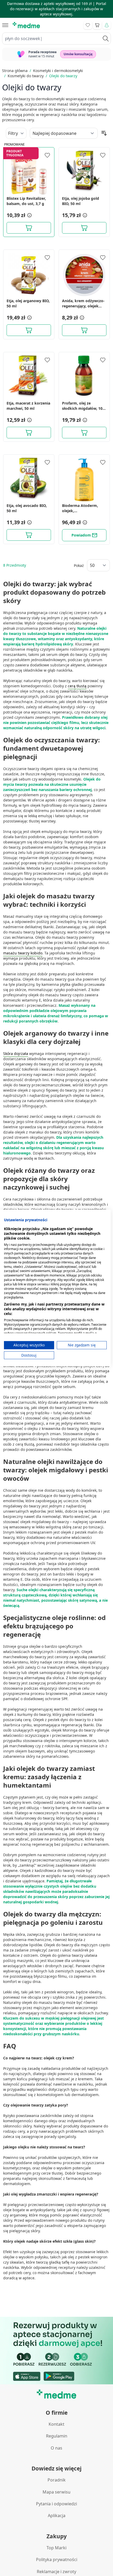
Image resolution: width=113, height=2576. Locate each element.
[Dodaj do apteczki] (47, 155)
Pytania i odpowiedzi (56, 2504)
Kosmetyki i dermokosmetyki (58, 71)
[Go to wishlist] (88, 25)
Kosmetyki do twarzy (26, 76)
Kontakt (56, 2424)
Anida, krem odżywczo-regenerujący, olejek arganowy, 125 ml (83, 303)
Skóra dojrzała (16, 1054)
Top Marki (56, 2548)
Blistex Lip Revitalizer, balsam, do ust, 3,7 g (26, 201)
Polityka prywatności (57, 2560)
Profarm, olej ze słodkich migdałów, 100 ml (83, 406)
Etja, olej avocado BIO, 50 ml (27, 508)
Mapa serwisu (56, 2492)
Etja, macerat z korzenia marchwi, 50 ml (28, 406)
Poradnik (57, 2480)
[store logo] (26, 25)
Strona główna (15, 71)
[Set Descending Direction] (104, 133)
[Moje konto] (107, 25)
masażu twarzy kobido (23, 953)
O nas (56, 2448)
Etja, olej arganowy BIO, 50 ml (28, 303)
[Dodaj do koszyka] (29, 228)
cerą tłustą (77, 686)
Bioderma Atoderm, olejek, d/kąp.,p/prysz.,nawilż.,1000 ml (84, 508)
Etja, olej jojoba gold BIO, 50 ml (81, 201)
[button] (29, 215)
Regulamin (57, 2436)
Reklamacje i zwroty (56, 2572)
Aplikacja (57, 2516)
